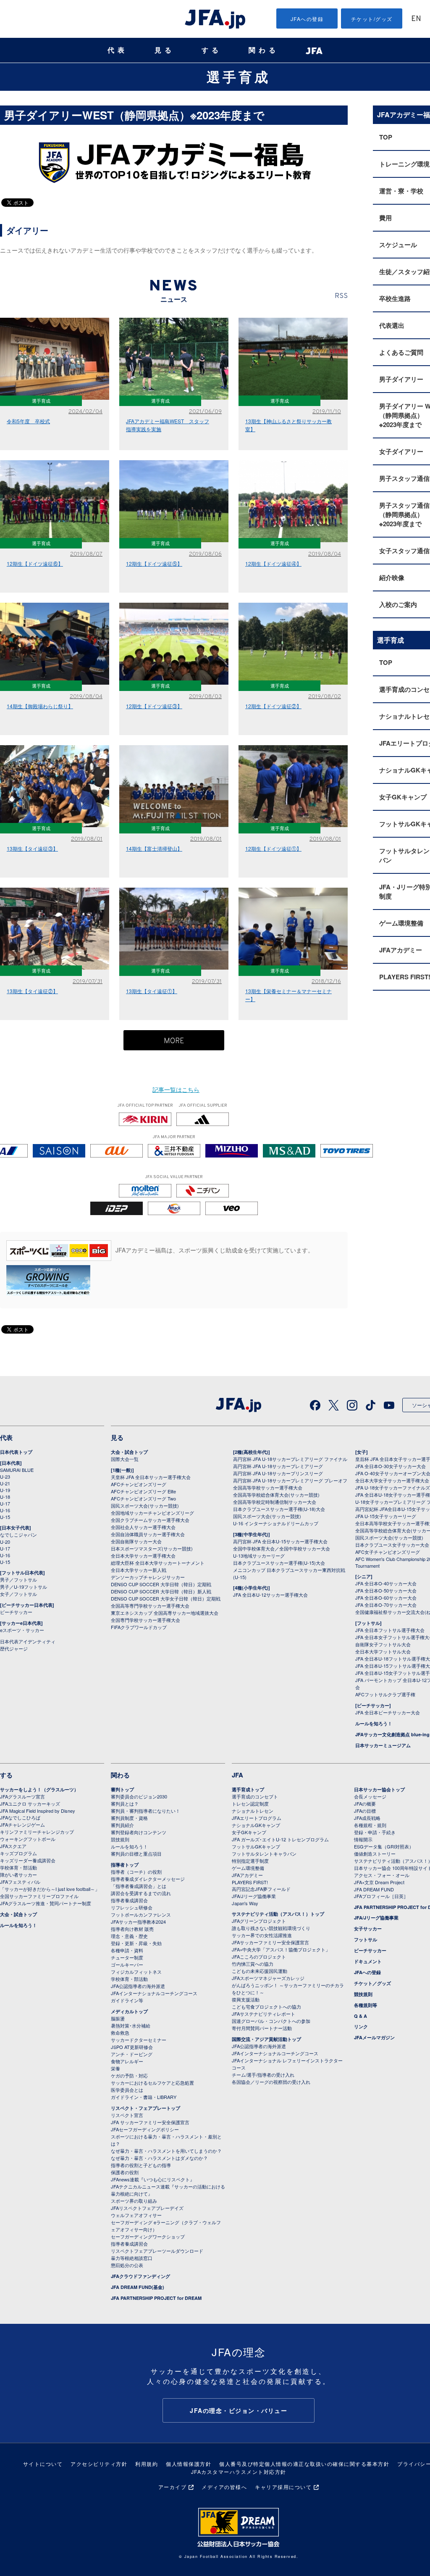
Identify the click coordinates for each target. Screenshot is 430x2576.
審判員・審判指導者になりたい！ (146, 1811)
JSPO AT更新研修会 (132, 2047)
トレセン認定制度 (250, 1803)
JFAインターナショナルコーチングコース (154, 1993)
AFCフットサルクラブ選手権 (385, 1694)
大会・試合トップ (129, 1452)
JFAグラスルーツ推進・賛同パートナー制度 (46, 1903)
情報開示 (363, 1839)
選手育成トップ (248, 1789)
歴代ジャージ (14, 1648)
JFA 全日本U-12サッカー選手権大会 (270, 1595)
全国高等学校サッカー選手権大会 (268, 1487)
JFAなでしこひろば (20, 1817)
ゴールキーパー (127, 1964)
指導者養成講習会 (129, 1900)
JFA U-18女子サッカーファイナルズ (393, 1487)
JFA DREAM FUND (374, 1889)
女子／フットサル (18, 1594)
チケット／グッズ (372, 1983)
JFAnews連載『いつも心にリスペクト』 (153, 2179)
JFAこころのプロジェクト (259, 1956)
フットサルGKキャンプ (256, 1846)
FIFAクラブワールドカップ (139, 1627)
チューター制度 (127, 1957)
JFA (237, 1775)
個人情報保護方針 (189, 2464)
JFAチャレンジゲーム (22, 1825)
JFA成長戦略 (367, 1818)
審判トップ (122, 1789)
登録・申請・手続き (375, 1832)
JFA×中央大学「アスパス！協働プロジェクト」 (281, 1949)
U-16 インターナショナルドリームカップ (276, 1523)
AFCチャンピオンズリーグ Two (143, 1498)
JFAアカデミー (247, 1875)
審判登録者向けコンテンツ (139, 1832)
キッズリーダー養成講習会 (28, 1860)
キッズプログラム (18, 1853)
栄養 (115, 2068)
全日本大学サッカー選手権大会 (143, 1556)
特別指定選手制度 (250, 1861)
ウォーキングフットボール (28, 1839)
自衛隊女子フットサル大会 (383, 1644)
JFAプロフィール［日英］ (381, 1896)
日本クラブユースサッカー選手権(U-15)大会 (279, 1563)
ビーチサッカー (16, 1612)
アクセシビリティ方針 (99, 2464)
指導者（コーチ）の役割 (136, 1872)
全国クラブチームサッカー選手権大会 (150, 1520)
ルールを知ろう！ (374, 1723)
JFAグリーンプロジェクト (259, 1921)
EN (416, 19)
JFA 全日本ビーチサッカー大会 (388, 1712)
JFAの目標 (365, 1811)
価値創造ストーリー (375, 1854)
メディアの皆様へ (224, 2487)
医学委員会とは (127, 2090)
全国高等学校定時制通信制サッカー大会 (275, 1502)
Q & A (361, 2016)
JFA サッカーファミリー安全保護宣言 (150, 2122)
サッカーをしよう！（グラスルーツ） (39, 1789)
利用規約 (147, 2464)
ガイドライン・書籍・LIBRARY (144, 2097)
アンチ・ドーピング (132, 2054)
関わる (264, 50)
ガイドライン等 (127, 2000)
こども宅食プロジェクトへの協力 (266, 2006)
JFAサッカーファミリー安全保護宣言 (270, 1942)
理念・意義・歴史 (129, 1936)
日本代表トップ (16, 1452)
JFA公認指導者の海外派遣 (138, 1986)
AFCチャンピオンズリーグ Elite (143, 1491)
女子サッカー (368, 1929)
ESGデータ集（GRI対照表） (384, 1846)
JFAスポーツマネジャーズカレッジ (268, 1978)
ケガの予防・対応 (129, 2075)
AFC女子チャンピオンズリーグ (388, 1552)
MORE (174, 1041)
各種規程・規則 (370, 1825)
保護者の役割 (125, 2172)
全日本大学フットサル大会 (383, 1651)
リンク (361, 2026)
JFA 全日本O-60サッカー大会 (386, 1598)
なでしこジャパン (18, 1535)
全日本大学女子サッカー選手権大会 (392, 1480)
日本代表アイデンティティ (28, 1641)
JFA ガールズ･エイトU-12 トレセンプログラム (280, 1839)
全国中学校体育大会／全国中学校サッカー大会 (282, 1548)
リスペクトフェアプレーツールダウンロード (157, 2251)
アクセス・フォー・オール (382, 1875)
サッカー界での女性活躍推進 (262, 1935)
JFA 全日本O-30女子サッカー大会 (391, 1466)
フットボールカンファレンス (141, 1914)
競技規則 (120, 1839)
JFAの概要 (365, 1803)
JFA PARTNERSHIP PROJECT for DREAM (156, 2298)
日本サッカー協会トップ (379, 1789)
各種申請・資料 (127, 1950)
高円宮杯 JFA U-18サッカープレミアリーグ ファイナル (290, 1459)
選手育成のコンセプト (255, 1796)
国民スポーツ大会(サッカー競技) (145, 1506)
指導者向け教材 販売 (132, 1929)
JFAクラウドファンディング (140, 2276)
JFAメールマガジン (374, 2037)
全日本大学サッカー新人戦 (139, 1570)
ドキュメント (368, 1961)
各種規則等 (366, 2005)
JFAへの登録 (307, 19)
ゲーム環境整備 (248, 1868)
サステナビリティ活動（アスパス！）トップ (278, 1914)
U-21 (5, 1483)
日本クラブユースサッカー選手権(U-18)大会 (279, 1509)
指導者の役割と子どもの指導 (141, 2165)
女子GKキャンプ (249, 1832)
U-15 (5, 1517)
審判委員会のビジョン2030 (139, 1796)
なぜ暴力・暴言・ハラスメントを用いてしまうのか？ (166, 2151)
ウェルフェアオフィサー (136, 2215)
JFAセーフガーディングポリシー (145, 2129)
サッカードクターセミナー (139, 2040)
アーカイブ (173, 2487)
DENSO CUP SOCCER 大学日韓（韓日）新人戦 (161, 1591)
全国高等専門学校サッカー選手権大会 (150, 1606)
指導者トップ (125, 1865)
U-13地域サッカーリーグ (259, 1556)
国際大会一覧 (125, 1459)
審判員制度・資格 (129, 1818)
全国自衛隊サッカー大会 (136, 1541)
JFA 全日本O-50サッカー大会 (386, 1590)
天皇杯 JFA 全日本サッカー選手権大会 (151, 1477)
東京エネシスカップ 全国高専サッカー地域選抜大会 (165, 1613)
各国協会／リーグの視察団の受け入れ (271, 2082)
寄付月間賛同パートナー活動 (262, 2028)
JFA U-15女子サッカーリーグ (386, 1516)
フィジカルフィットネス (136, 1972)
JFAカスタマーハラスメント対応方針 (239, 2472)
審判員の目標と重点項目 (136, 1854)
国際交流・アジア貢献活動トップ (266, 2039)
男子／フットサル (18, 1579)
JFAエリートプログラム (257, 1818)
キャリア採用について (283, 2487)
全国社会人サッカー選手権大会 (143, 1527)
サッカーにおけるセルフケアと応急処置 (152, 2083)
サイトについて (43, 2464)
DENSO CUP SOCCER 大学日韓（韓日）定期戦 (161, 1584)
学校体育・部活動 (18, 1867)
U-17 (5, 1503)
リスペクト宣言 (127, 2115)
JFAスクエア (13, 1846)
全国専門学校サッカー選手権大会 (146, 1620)
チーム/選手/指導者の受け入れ (263, 2075)
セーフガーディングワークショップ (148, 2236)
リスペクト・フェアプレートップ (146, 2108)
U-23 (5, 1477)
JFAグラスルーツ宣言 (22, 1796)
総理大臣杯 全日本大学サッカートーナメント (158, 1563)
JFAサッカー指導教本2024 (138, 1922)
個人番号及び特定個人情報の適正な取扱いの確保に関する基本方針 (304, 2464)
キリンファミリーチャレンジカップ (37, 1832)
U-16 (5, 1510)
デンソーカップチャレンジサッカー (148, 1577)
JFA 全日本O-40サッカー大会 (386, 1583)
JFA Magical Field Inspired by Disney (38, 1811)
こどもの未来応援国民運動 (260, 1971)
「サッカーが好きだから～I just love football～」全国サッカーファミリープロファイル (50, 1892)
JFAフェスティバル (20, 1882)
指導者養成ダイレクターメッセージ (148, 1879)
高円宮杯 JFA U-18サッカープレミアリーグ (278, 1466)
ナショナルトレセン (253, 1811)
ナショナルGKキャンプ (256, 1825)
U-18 (5, 1497)
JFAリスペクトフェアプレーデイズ (147, 2208)
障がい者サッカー (18, 1875)
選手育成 (239, 76)
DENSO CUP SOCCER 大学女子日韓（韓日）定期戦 (166, 1598)
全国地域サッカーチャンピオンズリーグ (152, 1513)
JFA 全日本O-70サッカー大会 (386, 1605)
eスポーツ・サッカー (22, 1630)
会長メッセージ (370, 1796)
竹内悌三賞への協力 (253, 1964)
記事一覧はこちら (176, 1089)
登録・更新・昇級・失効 (136, 1943)
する (212, 50)
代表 (118, 50)
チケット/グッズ (372, 19)
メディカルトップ (129, 2011)
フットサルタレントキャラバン (264, 1854)
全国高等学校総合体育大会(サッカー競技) (276, 1495)
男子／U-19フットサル (24, 1587)
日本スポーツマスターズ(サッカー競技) (152, 1548)
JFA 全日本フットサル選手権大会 (390, 1630)
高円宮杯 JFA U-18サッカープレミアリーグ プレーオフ (290, 1480)
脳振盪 (118, 2018)
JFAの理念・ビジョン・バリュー (239, 2410)
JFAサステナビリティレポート (264, 2014)
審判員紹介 (122, 1825)
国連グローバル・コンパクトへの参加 (271, 2021)
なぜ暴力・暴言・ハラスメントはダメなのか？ (159, 2158)
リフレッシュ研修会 (132, 1907)
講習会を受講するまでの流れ (141, 1893)
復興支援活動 (246, 1999)
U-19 (5, 1490)
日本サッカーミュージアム (383, 1745)
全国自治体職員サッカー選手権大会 (148, 1534)
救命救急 (120, 2033)
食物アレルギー (127, 2061)
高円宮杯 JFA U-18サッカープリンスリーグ (278, 1473)
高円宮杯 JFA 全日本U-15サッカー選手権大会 (280, 1541)
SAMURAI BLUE (17, 1470)
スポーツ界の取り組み (134, 2201)
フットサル (366, 1939)
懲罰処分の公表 (127, 2265)
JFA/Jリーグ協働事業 (254, 1896)
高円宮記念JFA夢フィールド (261, 1889)
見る (165, 50)
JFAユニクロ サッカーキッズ (30, 1803)
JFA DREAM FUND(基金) (138, 2287)
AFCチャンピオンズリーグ (139, 1484)
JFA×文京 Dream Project (379, 1882)
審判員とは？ (125, 1803)
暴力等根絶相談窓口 (132, 2258)
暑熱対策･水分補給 (131, 2025)
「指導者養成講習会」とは (139, 1886)
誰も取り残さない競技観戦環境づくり (271, 1928)
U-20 (5, 1542)
